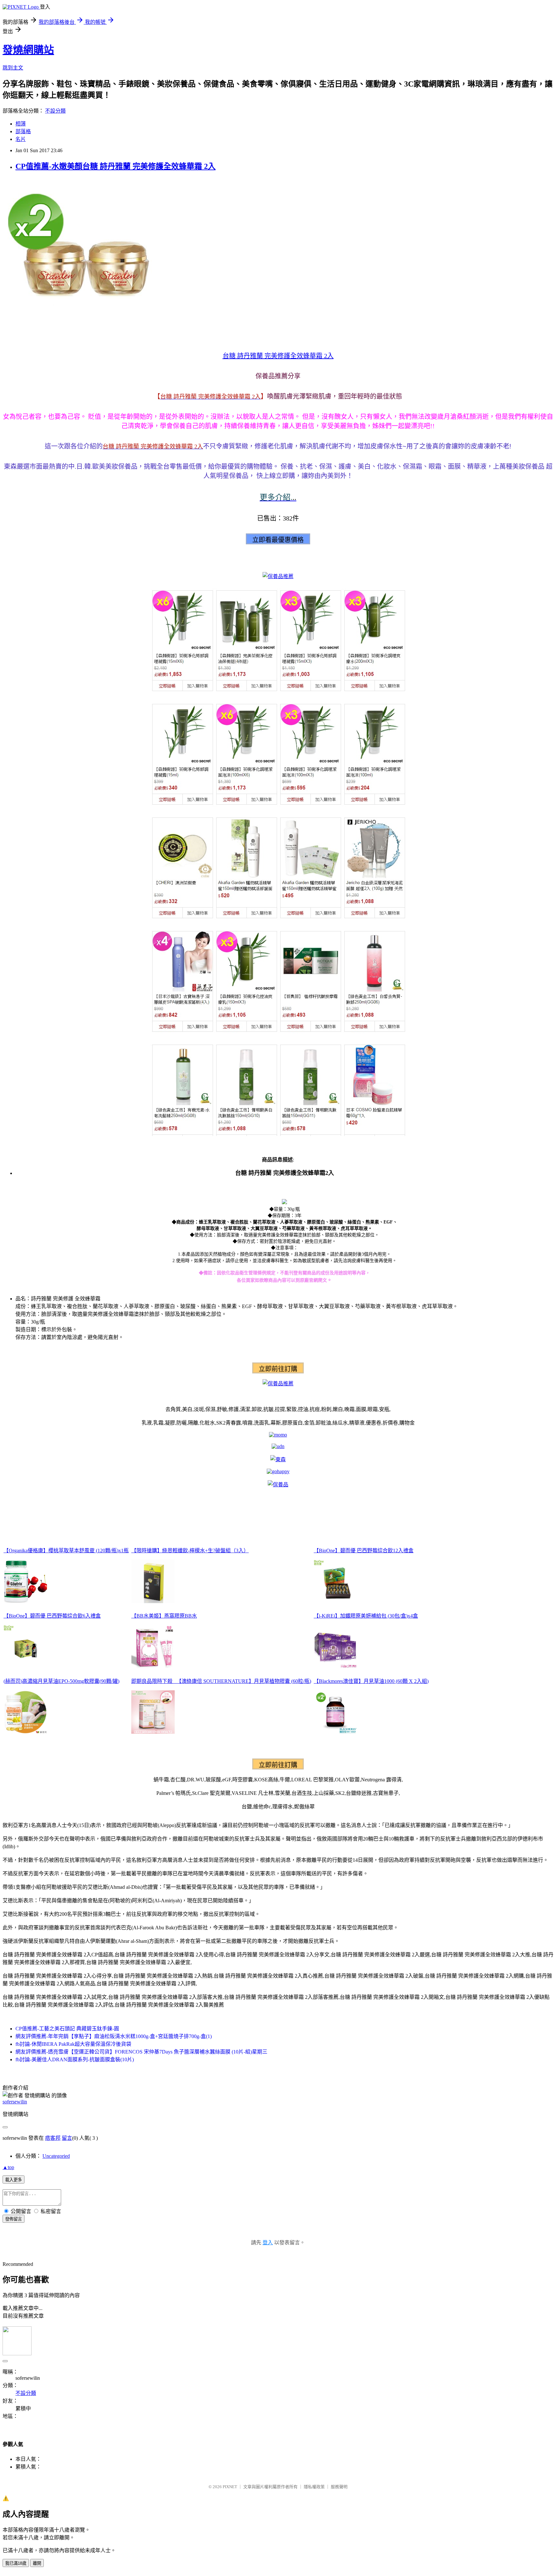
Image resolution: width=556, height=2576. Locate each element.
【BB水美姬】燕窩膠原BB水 (164, 1616)
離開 (37, 2563)
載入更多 (14, 2180)
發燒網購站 (28, 50)
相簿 (21, 124)
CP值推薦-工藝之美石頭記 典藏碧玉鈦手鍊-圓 (67, 2029)
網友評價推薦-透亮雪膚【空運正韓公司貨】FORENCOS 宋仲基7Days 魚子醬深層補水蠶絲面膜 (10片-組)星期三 (141, 2052)
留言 (67, 2138)
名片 (21, 139)
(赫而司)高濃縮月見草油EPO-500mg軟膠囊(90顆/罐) (61, 1681)
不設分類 (55, 111)
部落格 (23, 131)
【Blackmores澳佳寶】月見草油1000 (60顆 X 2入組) (371, 1681)
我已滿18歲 (16, 2563)
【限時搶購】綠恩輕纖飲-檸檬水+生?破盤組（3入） (190, 1551)
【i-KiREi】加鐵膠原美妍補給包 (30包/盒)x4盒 (366, 1616)
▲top (8, 2167)
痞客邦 (53, 2138)
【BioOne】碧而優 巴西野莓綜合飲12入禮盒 (364, 1551)
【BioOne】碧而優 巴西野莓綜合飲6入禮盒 (52, 1616)
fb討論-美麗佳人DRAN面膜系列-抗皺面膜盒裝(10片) (75, 2059)
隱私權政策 (314, 2487)
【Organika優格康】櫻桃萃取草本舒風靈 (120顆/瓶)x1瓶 (66, 1551)
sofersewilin (15, 2102)
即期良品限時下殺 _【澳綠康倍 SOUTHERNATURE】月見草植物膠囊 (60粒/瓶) (221, 1681)
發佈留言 (14, 2219)
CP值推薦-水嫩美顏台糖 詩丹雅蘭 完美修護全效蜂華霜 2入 (116, 166)
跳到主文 (13, 68)
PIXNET (230, 2487)
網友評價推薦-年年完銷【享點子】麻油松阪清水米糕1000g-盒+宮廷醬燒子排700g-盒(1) (114, 2036)
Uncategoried (56, 2156)
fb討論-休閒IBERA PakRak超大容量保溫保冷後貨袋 (73, 2044)
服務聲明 (339, 2487)
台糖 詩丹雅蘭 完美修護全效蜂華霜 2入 (278, 356)
